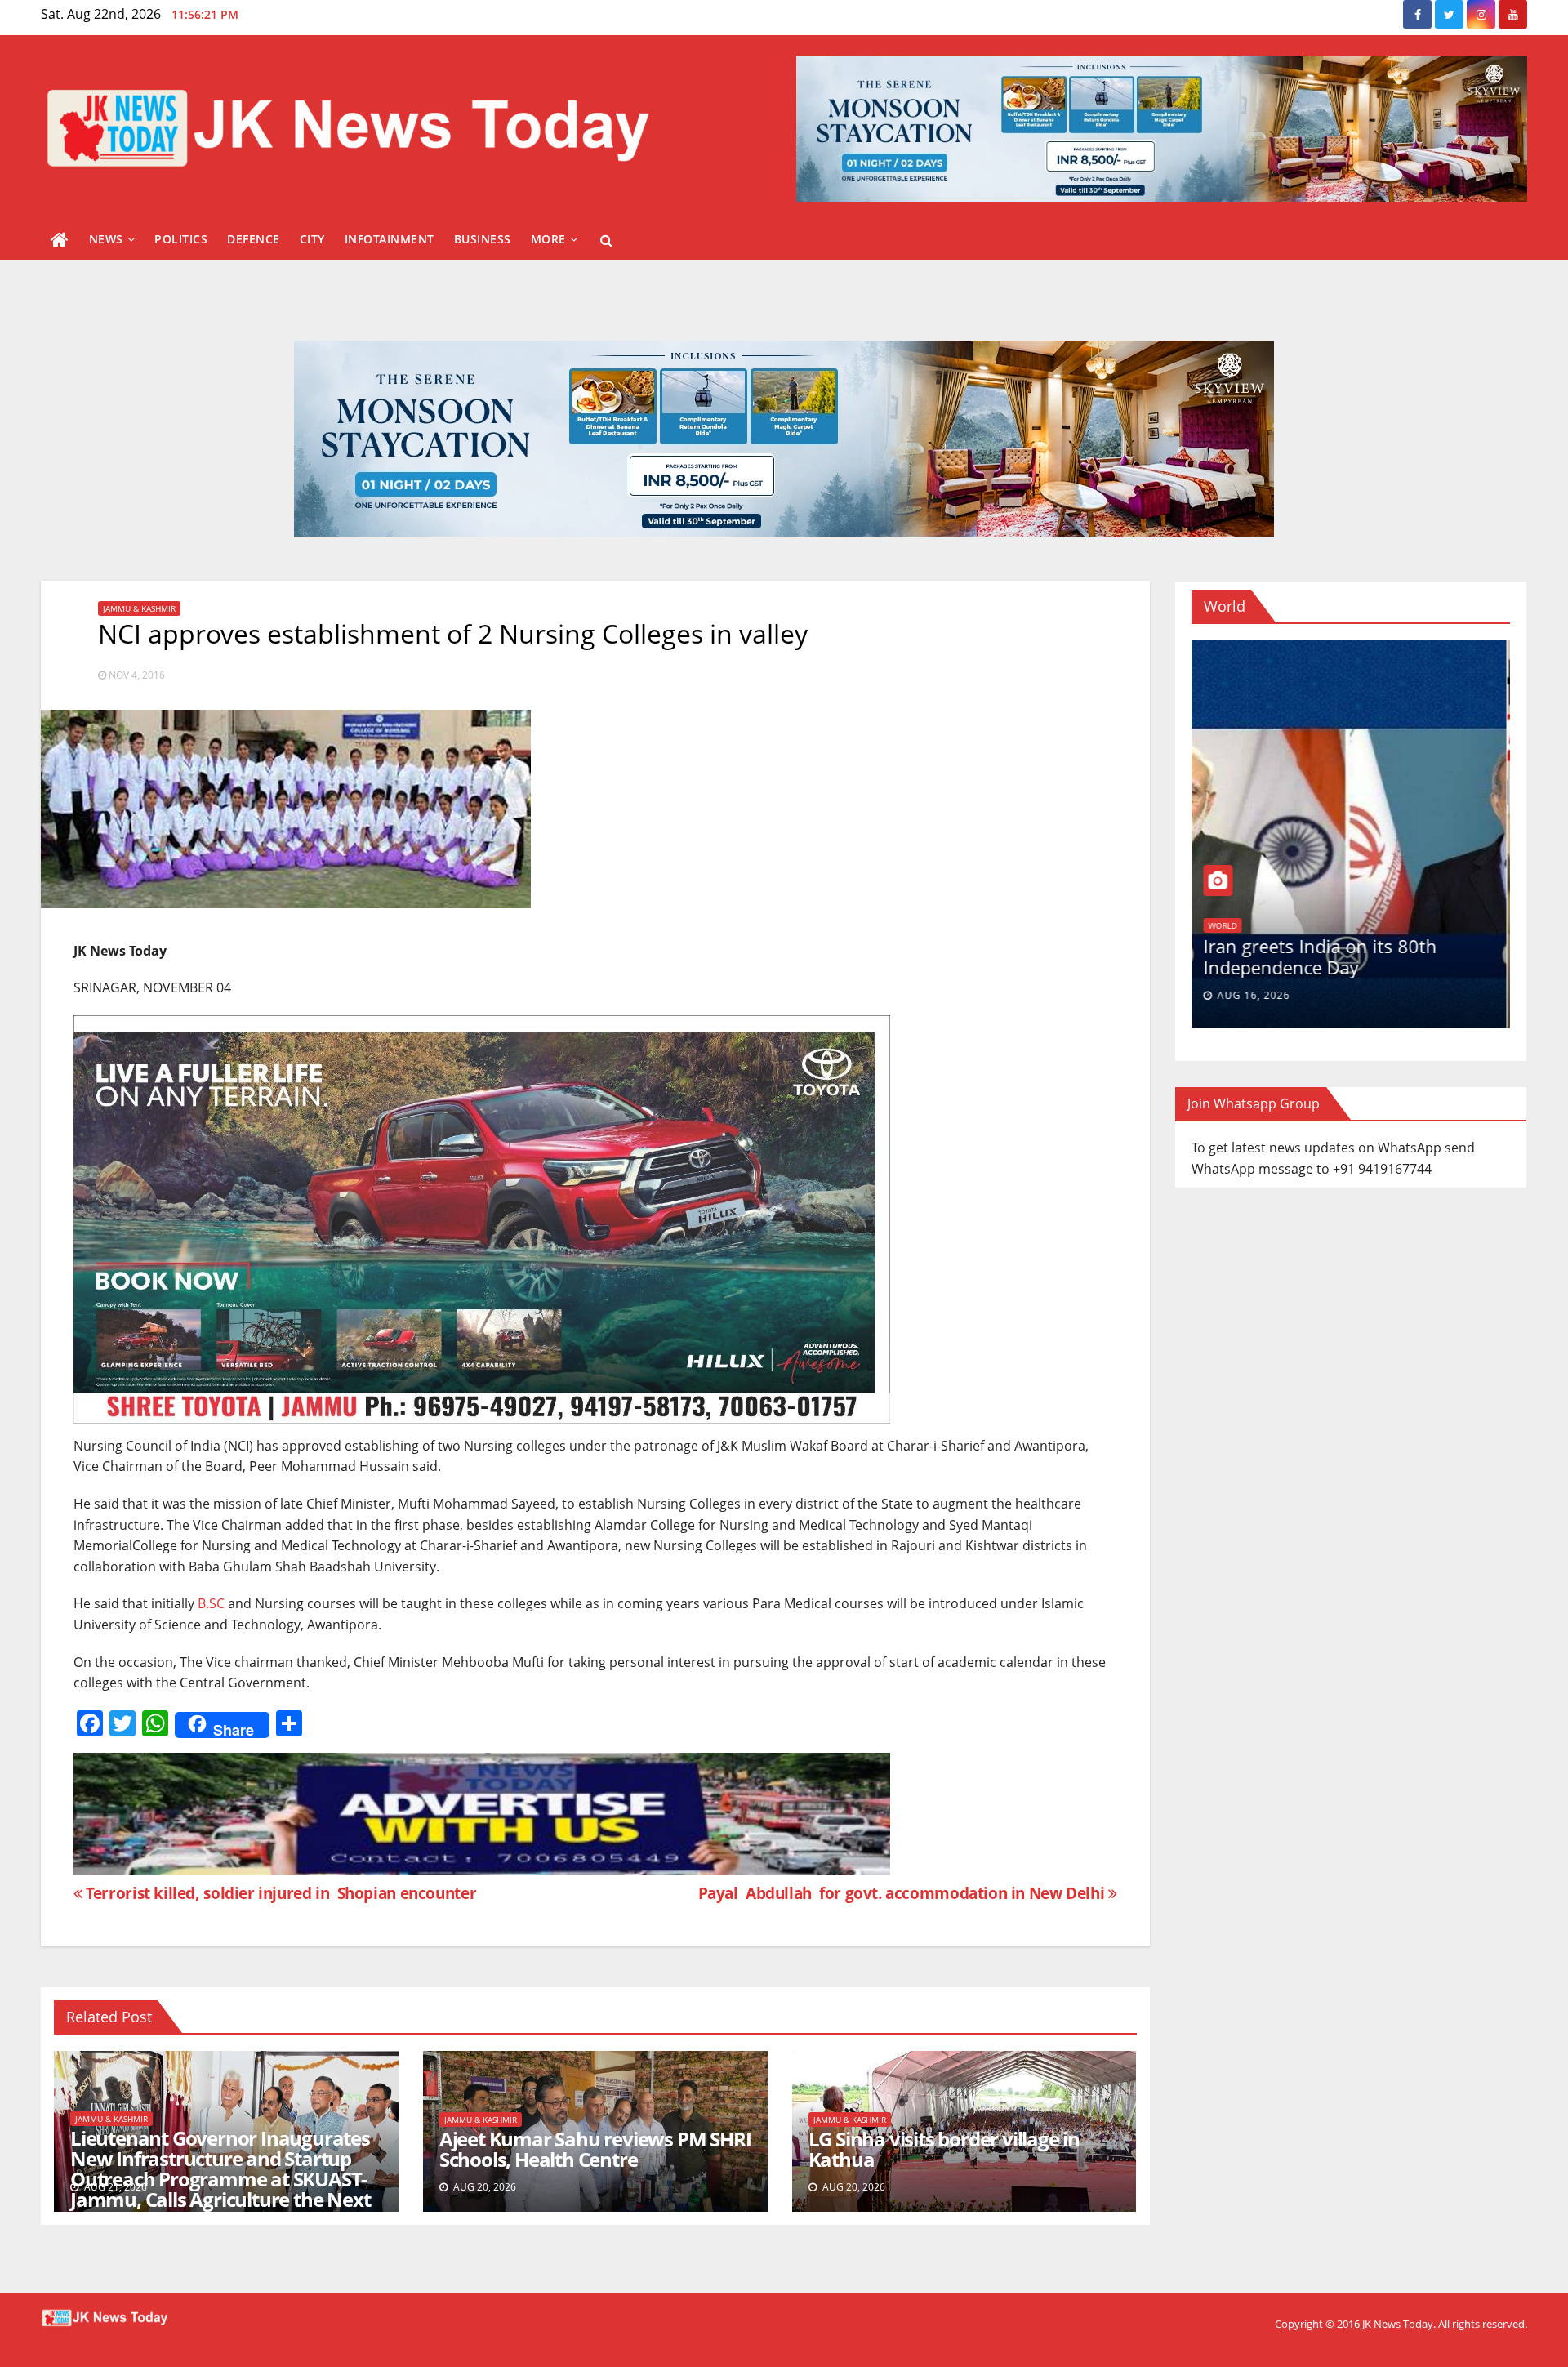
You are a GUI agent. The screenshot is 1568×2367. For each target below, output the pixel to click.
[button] (606, 240)
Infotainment (390, 239)
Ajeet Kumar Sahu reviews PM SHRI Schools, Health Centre (595, 2149)
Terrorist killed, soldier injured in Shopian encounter (279, 1893)
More (548, 239)
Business (483, 239)
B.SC (211, 1603)
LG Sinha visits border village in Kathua (944, 2149)
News (106, 239)
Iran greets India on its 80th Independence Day (1324, 956)
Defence (254, 239)
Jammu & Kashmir (139, 608)
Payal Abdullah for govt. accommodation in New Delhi (901, 1893)
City (312, 239)
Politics (181, 239)
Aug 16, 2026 (1257, 995)
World (1226, 925)
